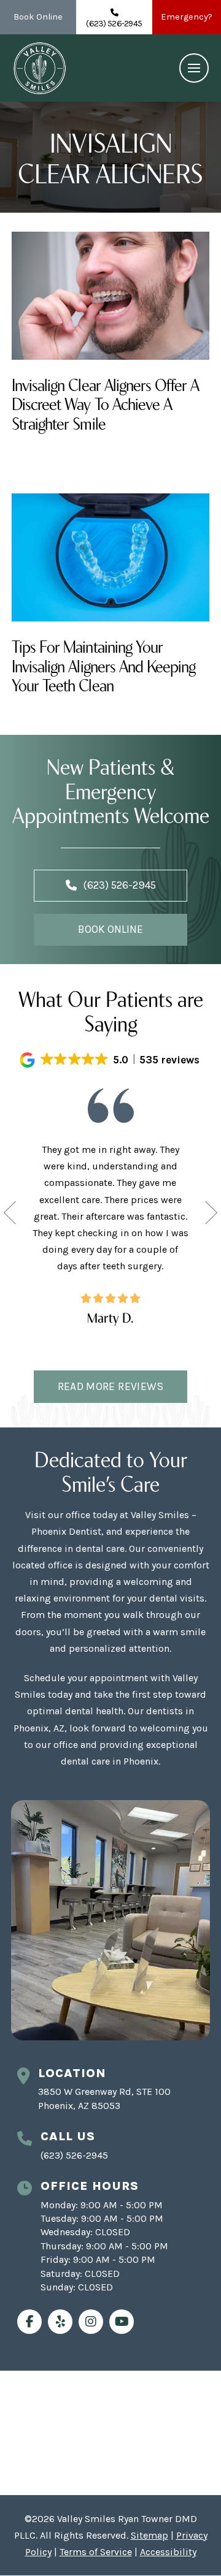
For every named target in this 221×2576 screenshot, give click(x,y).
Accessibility (168, 2552)
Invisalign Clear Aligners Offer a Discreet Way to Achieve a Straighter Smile (105, 403)
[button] (194, 68)
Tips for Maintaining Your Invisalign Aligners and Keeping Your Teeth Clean (103, 664)
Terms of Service (96, 2552)
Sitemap (149, 2535)
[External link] (29, 2322)
